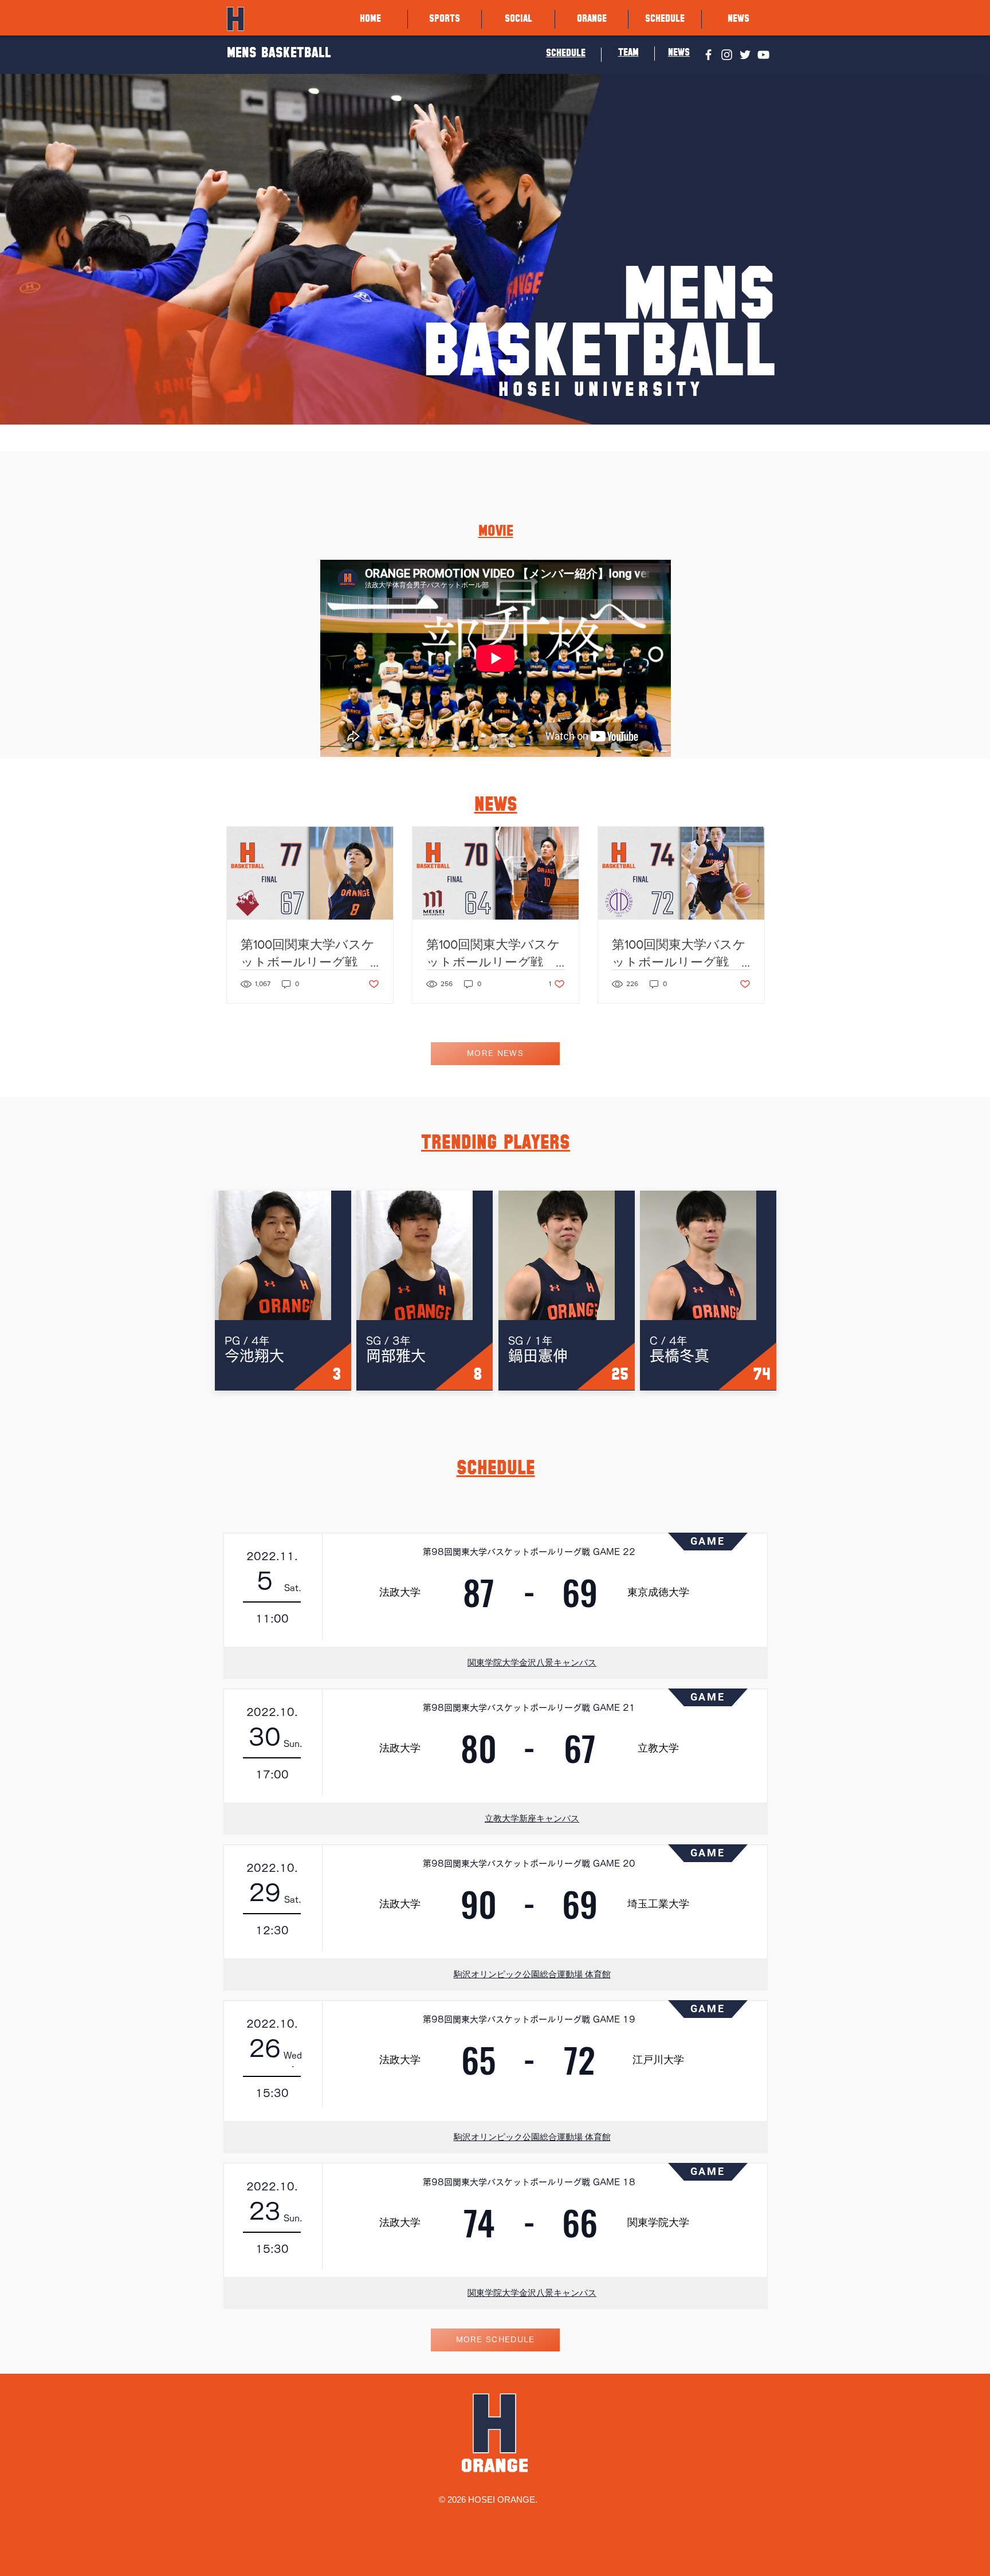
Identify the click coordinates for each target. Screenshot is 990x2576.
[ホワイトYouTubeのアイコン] (763, 55)
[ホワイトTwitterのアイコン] (745, 55)
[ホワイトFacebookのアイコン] (708, 55)
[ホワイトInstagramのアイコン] (727, 55)
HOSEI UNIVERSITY (601, 390)
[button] (445, 19)
